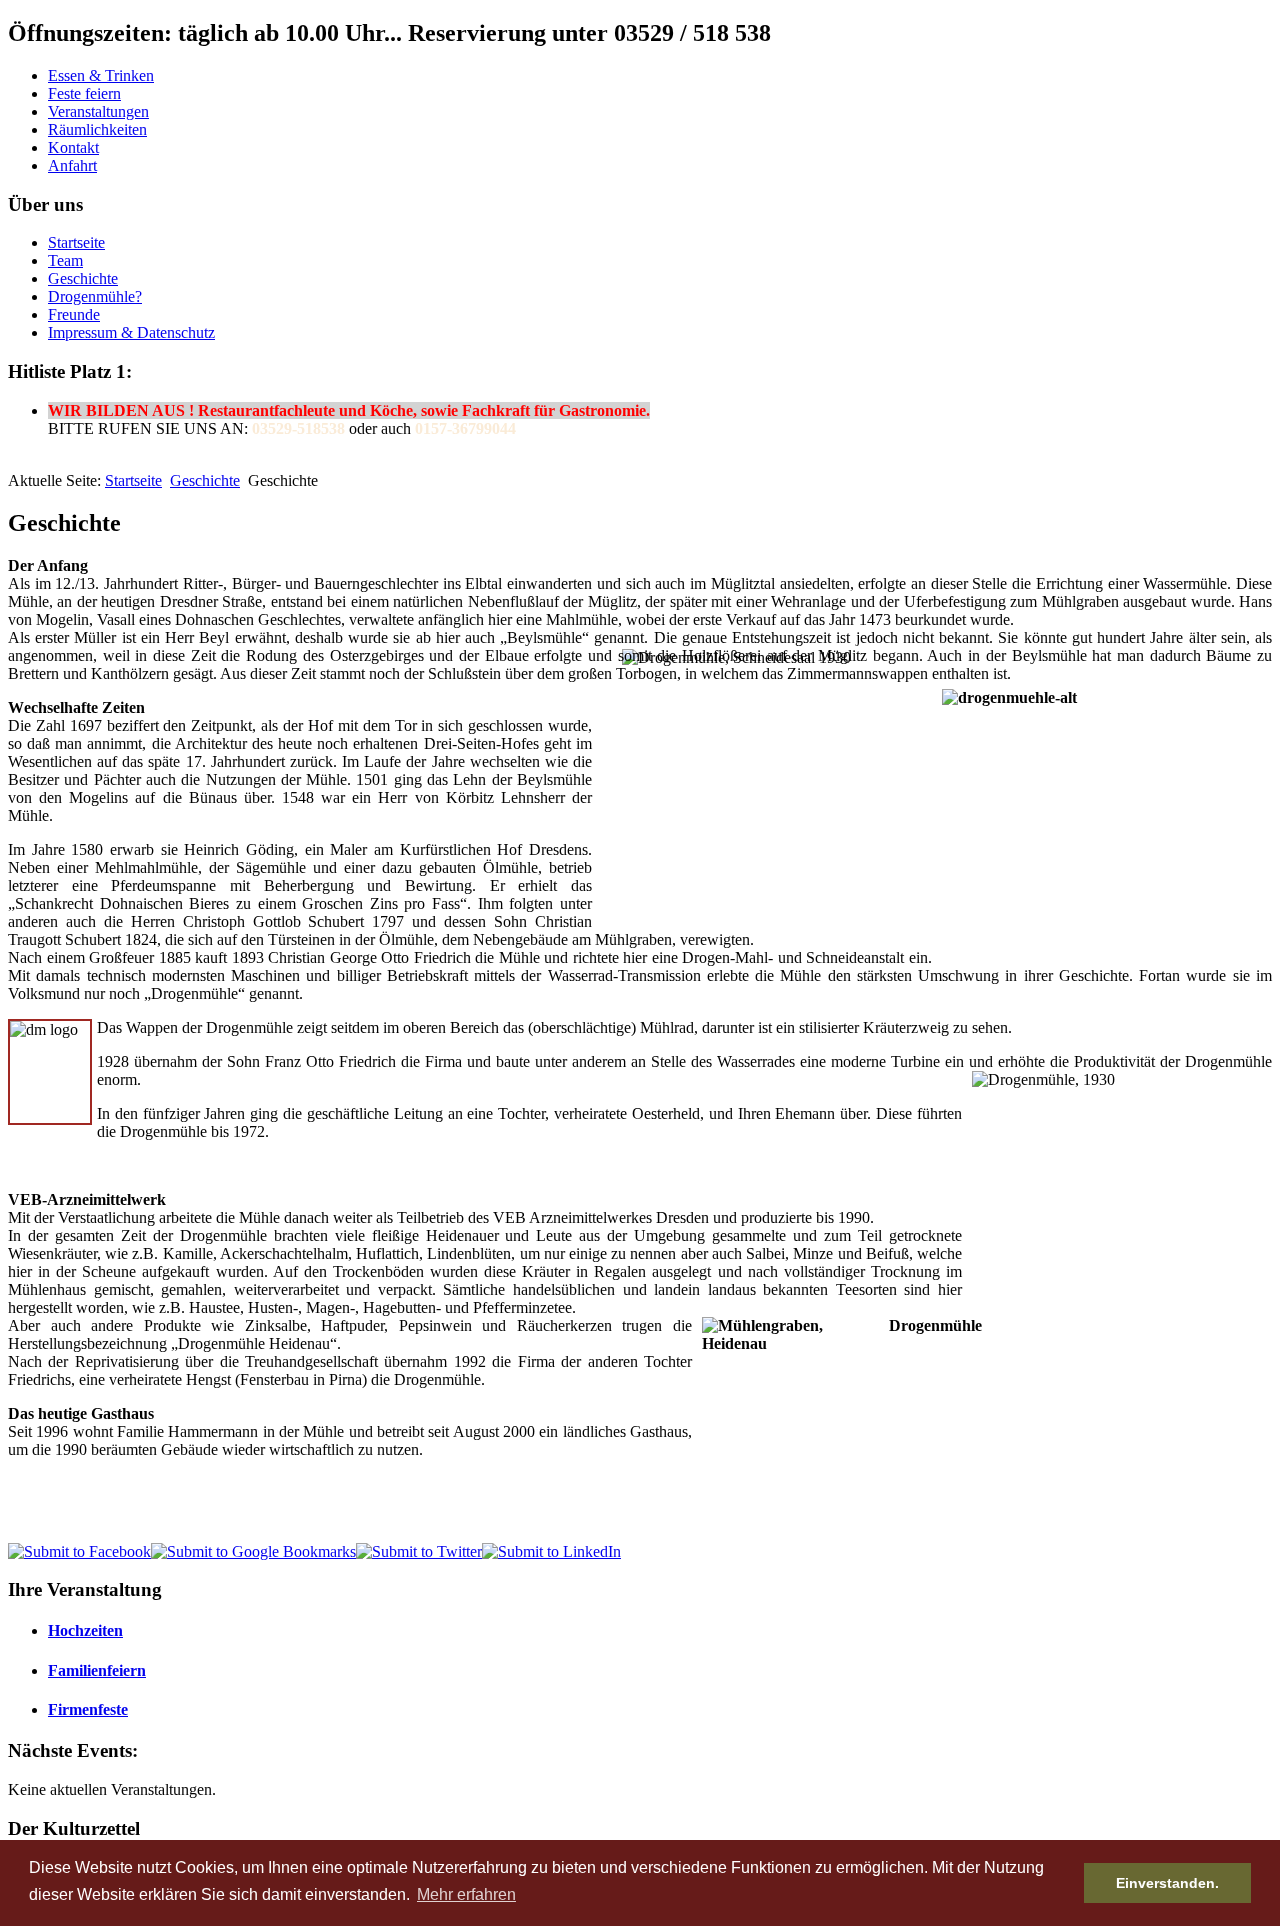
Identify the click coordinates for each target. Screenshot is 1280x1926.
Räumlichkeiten (97, 129)
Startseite (76, 242)
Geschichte (83, 278)
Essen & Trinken (101, 75)
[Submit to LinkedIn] (551, 1551)
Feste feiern (84, 93)
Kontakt (73, 147)
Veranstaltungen (98, 111)
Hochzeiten (85, 1630)
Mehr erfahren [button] (466, 1894)
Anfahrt (72, 165)
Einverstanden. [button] (1167, 1883)
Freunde (74, 314)
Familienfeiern (97, 1670)
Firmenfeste (88, 1709)
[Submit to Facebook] (79, 1551)
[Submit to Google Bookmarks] (253, 1551)
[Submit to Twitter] (419, 1551)
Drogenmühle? (95, 296)
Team (65, 260)
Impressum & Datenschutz (131, 332)
